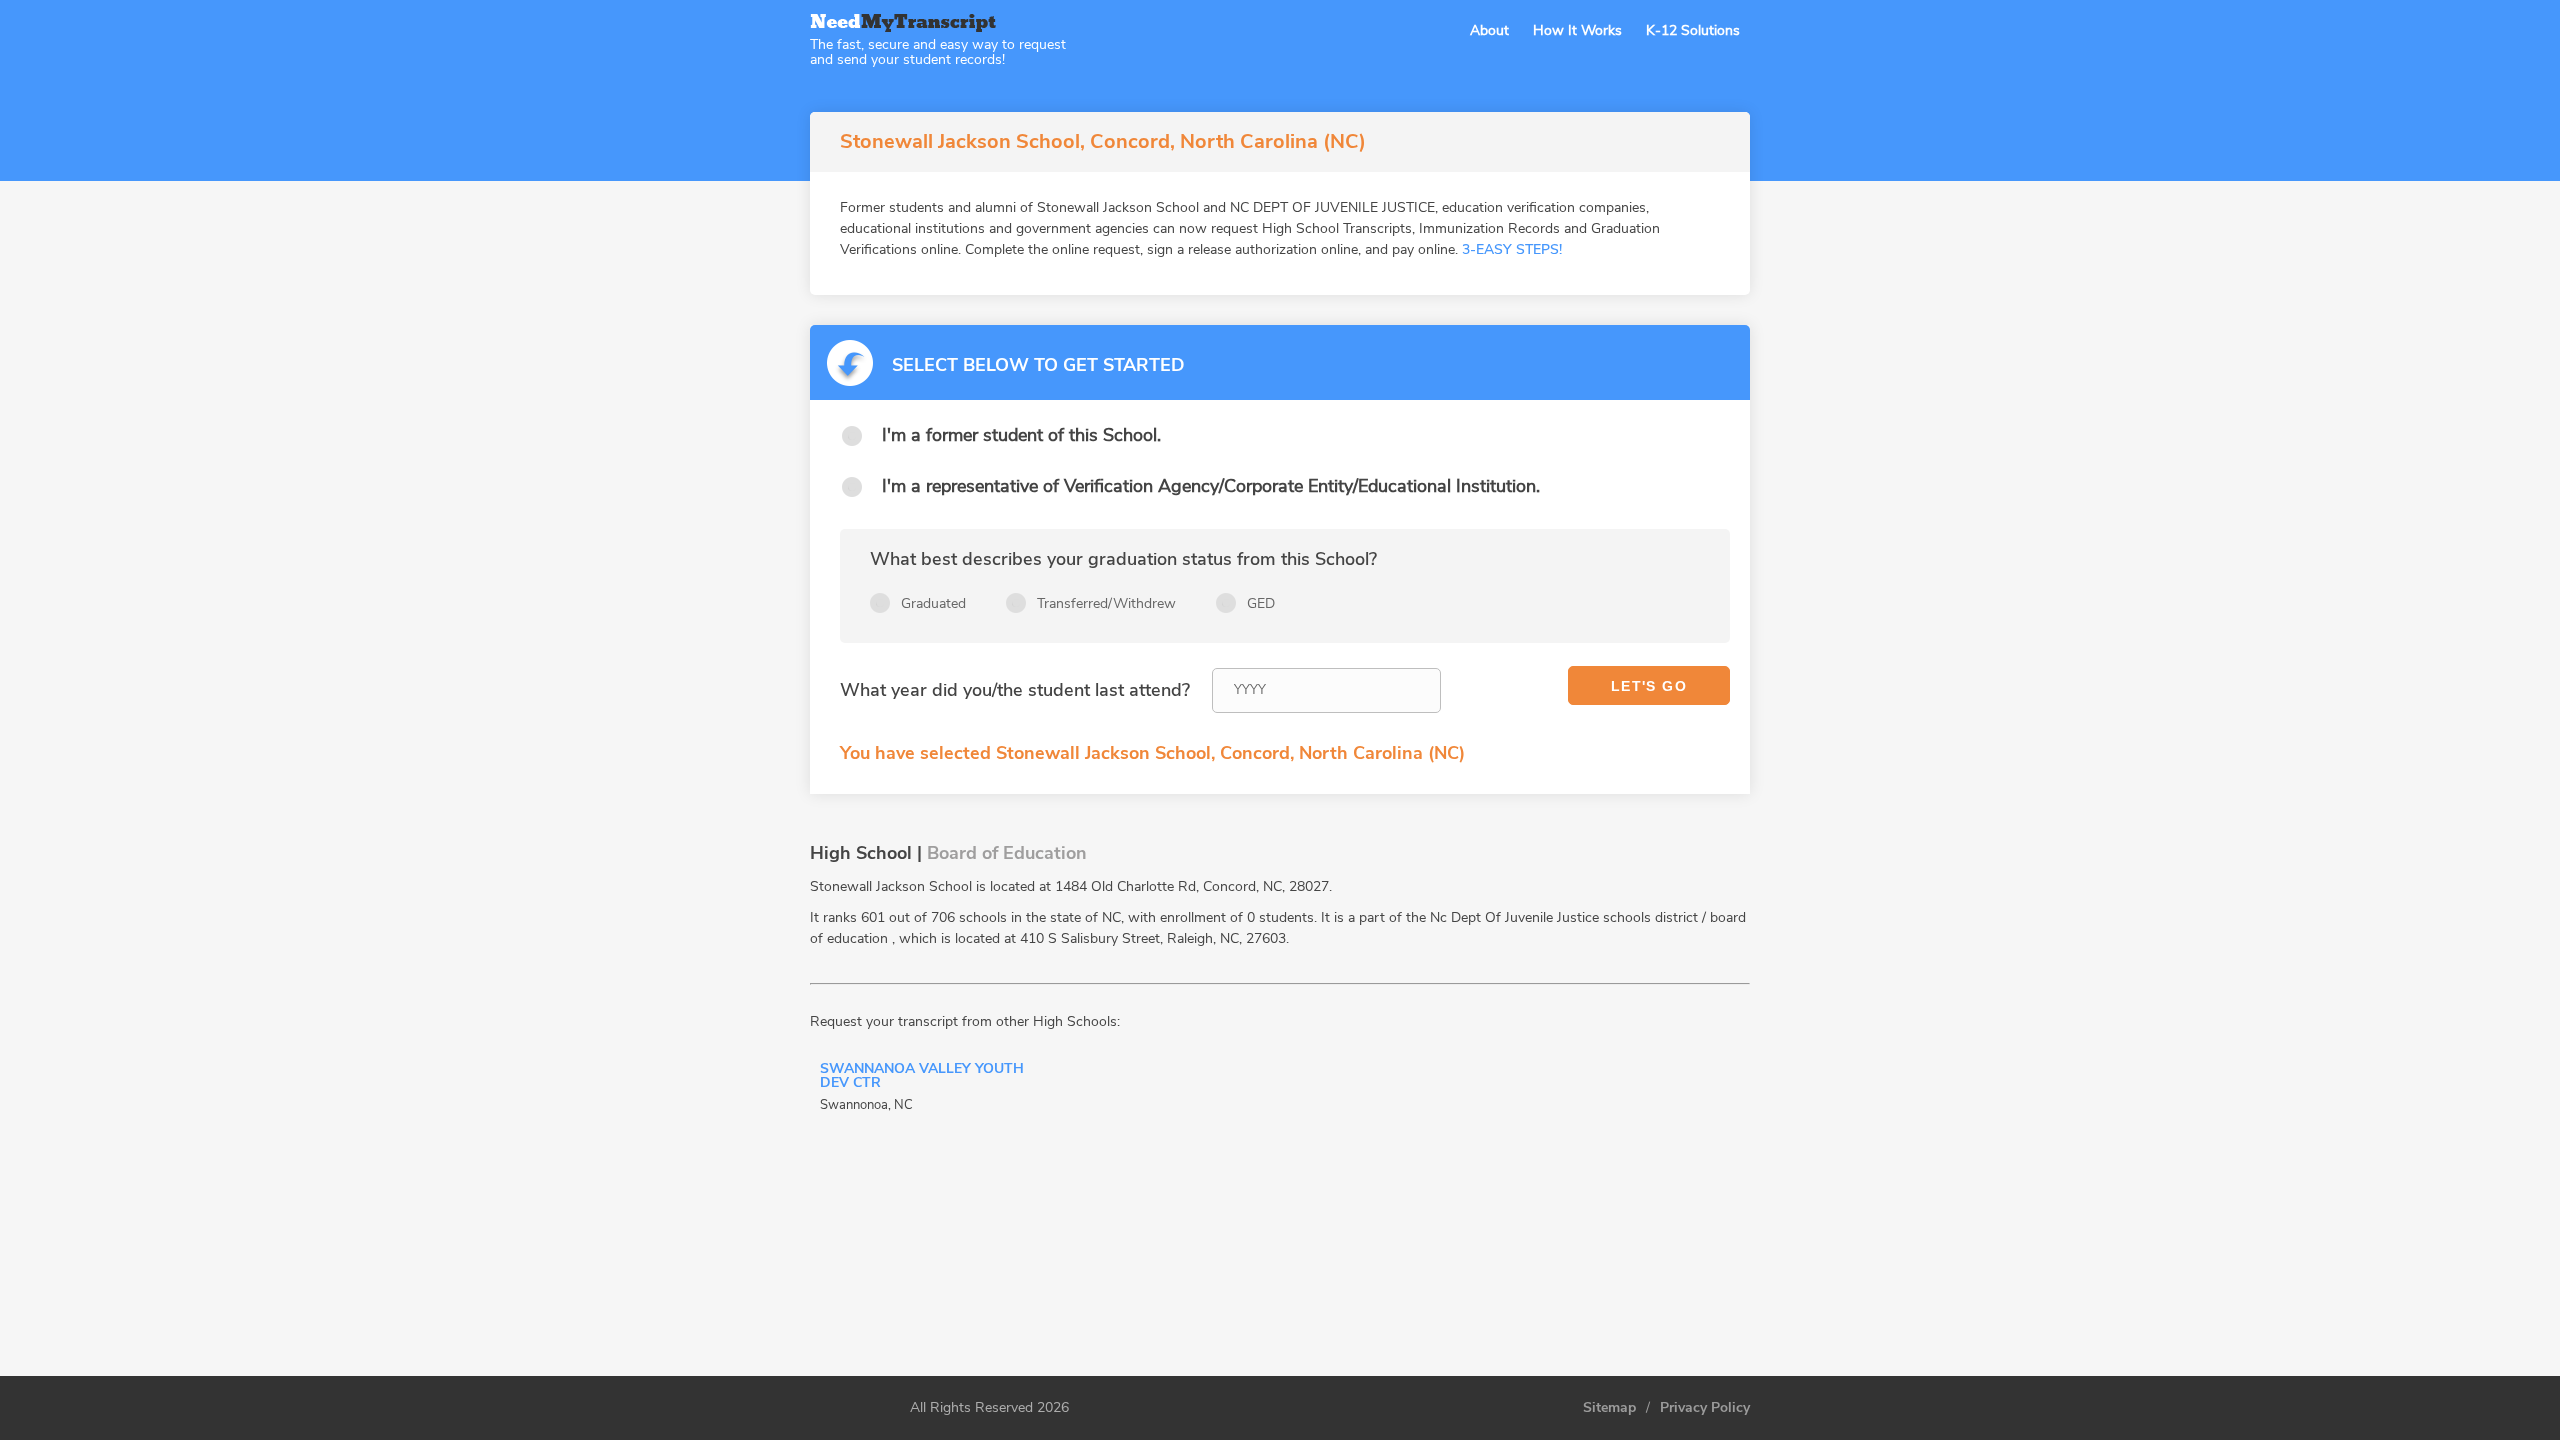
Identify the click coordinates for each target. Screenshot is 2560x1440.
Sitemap (1609, 1408)
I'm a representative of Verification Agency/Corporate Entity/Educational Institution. (1211, 486)
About (1489, 30)
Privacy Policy (1705, 1408)
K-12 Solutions (1693, 30)
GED (1261, 603)
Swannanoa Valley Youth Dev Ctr (922, 1077)
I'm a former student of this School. (1021, 435)
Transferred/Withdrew (1106, 603)
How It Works (1577, 30)
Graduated (933, 603)
